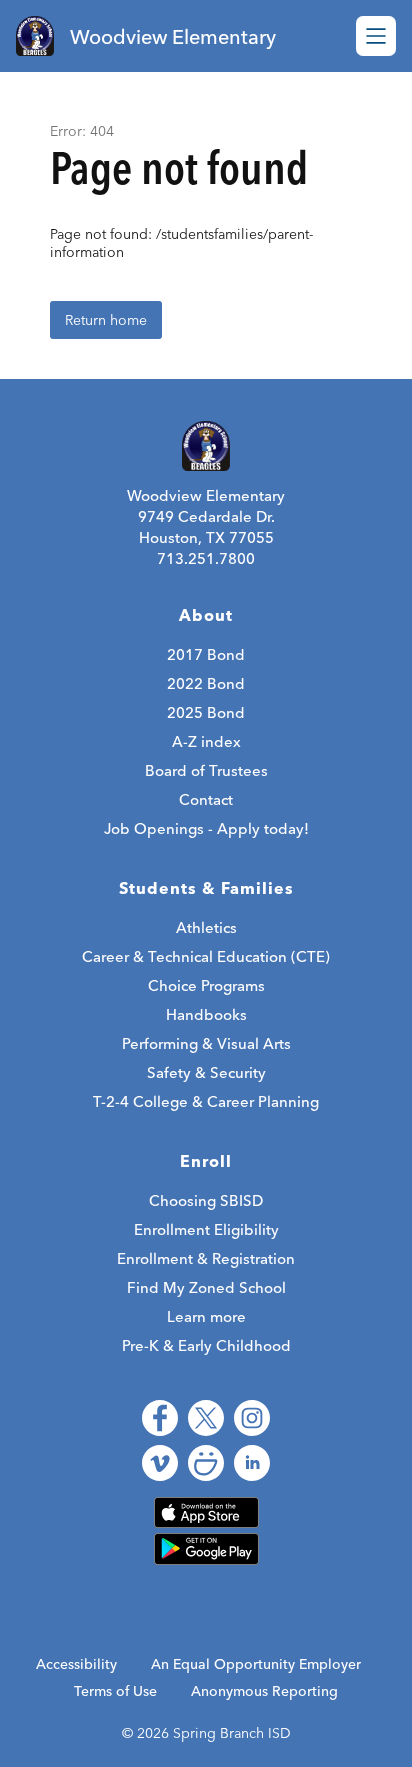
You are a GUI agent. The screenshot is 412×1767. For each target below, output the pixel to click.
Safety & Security (206, 1072)
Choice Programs (206, 985)
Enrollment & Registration (206, 1258)
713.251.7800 (206, 558)
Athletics (206, 927)
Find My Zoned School (206, 1287)
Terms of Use (115, 1691)
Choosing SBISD (206, 1200)
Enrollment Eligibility (206, 1229)
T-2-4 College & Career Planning (206, 1101)
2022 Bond (206, 683)
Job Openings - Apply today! (206, 828)
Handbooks (206, 1014)
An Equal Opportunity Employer (256, 1664)
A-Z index (206, 741)
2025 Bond (206, 712)
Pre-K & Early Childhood (206, 1345)
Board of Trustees (206, 770)
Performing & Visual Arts (206, 1043)
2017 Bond (206, 654)
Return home (106, 320)
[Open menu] (376, 36)
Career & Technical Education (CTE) (206, 956)
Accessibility (76, 1664)
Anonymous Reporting (264, 1691)
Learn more (206, 1316)
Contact (206, 799)
